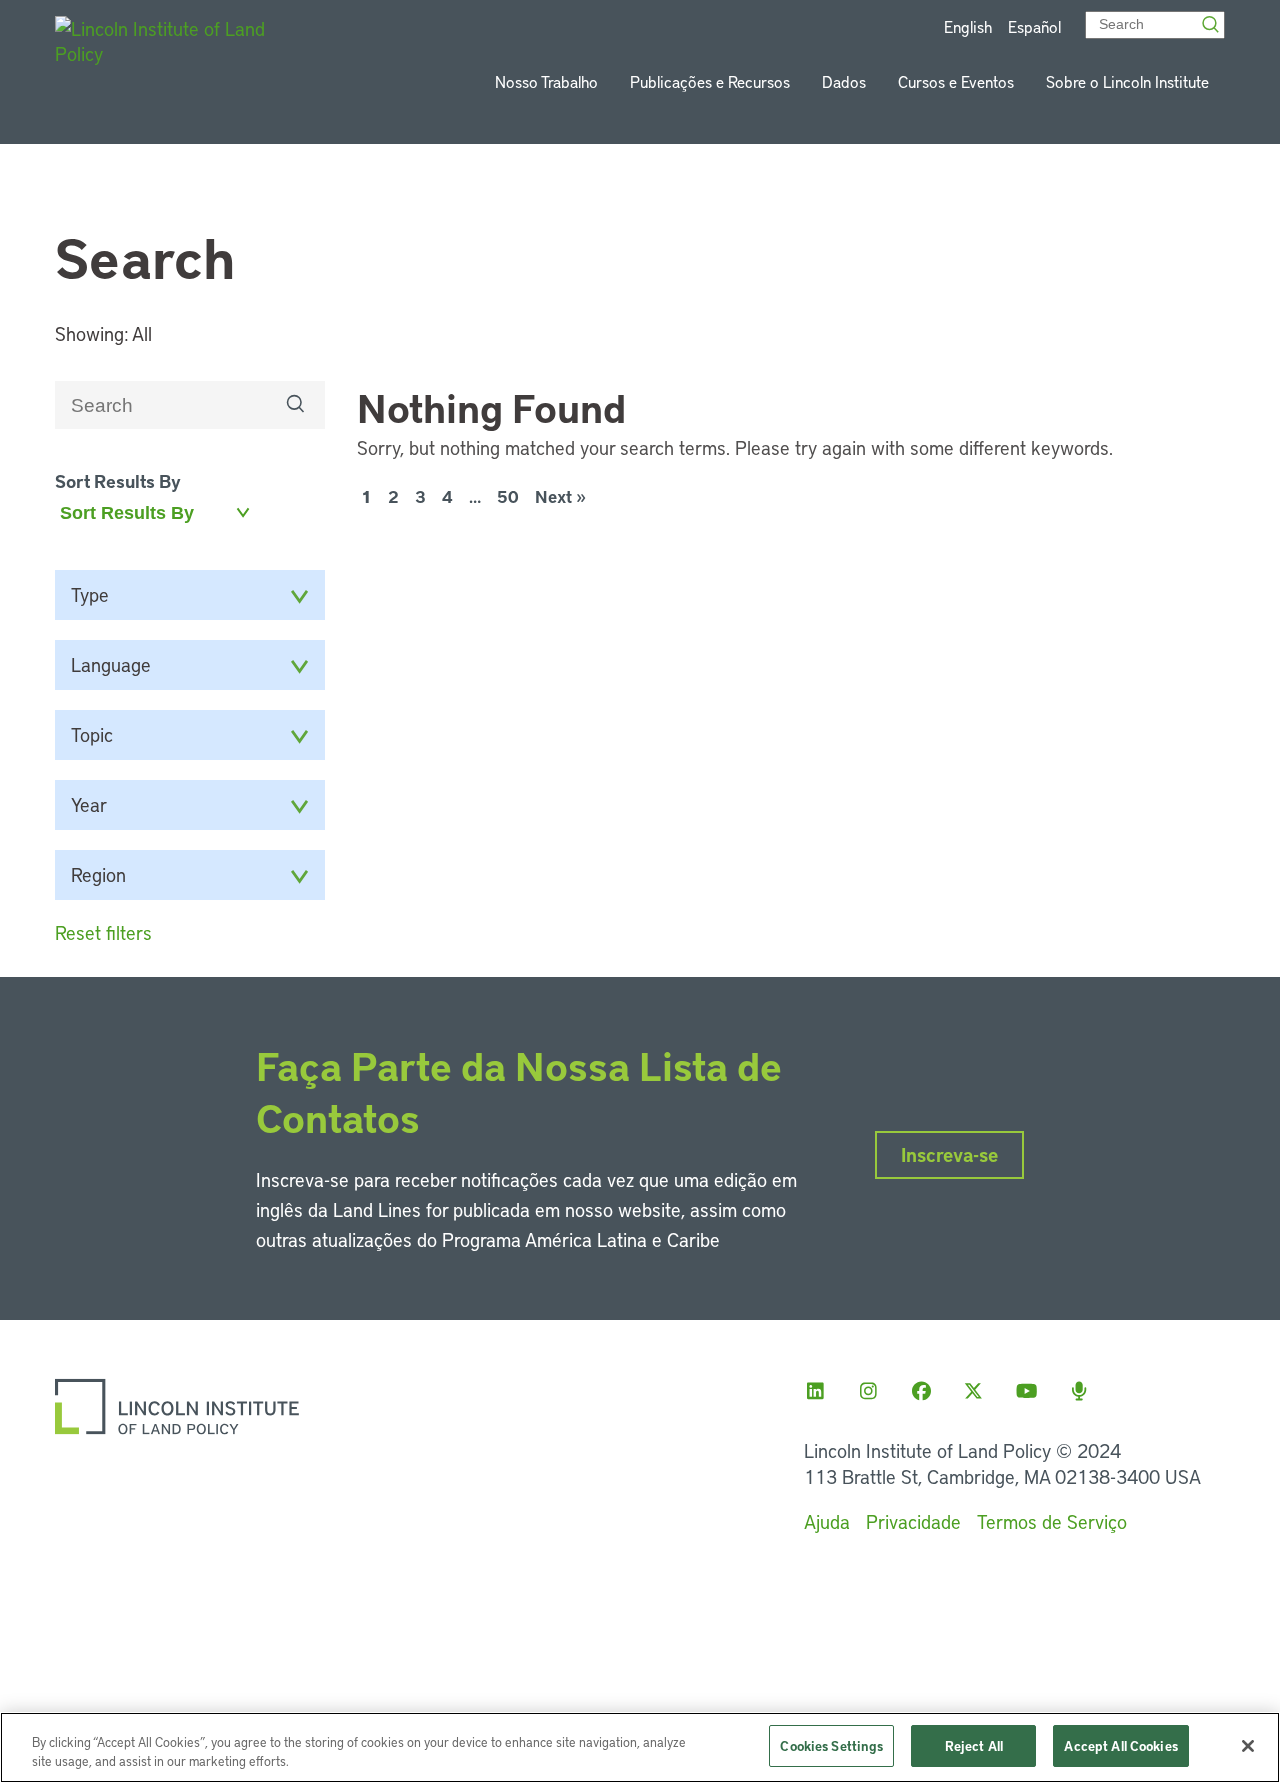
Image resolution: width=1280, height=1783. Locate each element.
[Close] (1248, 1746)
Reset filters (103, 932)
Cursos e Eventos (956, 81)
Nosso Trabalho (546, 81)
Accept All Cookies (1120, 1745)
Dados (844, 81)
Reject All (974, 1745)
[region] (640, 1747)
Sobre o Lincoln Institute (1127, 81)
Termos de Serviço (1052, 1521)
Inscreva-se (949, 1154)
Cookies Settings (831, 1745)
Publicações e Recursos (710, 81)
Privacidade (913, 1521)
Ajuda (827, 1521)
